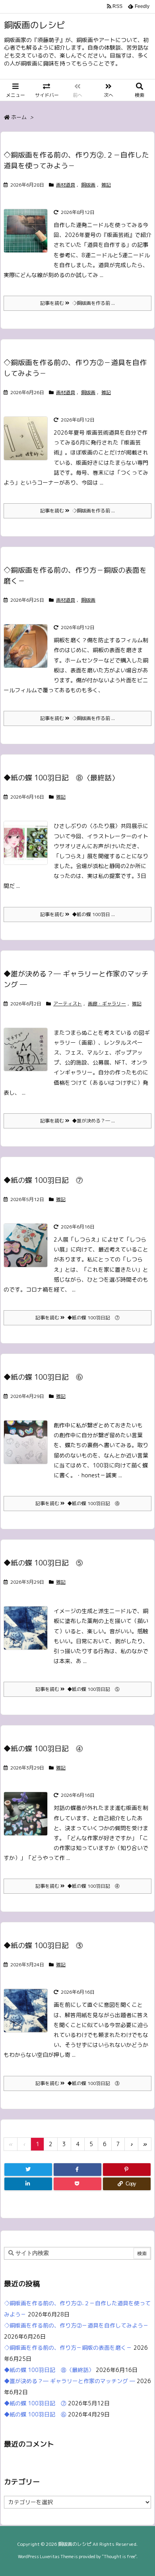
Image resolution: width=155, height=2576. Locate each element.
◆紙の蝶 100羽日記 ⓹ (43, 1563)
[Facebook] (77, 2170)
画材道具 (66, 185)
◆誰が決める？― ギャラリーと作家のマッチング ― (70, 2381)
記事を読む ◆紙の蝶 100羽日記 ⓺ (77, 1503)
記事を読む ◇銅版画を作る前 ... (77, 303)
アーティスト (68, 1004)
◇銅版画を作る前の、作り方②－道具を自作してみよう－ (76, 2325)
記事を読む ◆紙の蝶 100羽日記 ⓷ (77, 2083)
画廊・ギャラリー (107, 1004)
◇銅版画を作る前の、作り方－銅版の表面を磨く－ (68, 2348)
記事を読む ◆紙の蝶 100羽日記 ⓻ (77, 1318)
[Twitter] (28, 2170)
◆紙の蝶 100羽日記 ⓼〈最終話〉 (61, 778)
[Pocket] (77, 2184)
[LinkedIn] (28, 2184)
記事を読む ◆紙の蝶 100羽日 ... (77, 914)
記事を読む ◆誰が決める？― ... (77, 1121)
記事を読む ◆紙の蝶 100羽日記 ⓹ (77, 1689)
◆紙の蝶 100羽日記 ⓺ (43, 1377)
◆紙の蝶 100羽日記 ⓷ (43, 1945)
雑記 (106, 185)
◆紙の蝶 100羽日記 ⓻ (43, 1180)
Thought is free (119, 2557)
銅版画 (88, 185)
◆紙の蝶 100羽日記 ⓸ (43, 1749)
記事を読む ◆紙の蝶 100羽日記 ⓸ (77, 1886)
